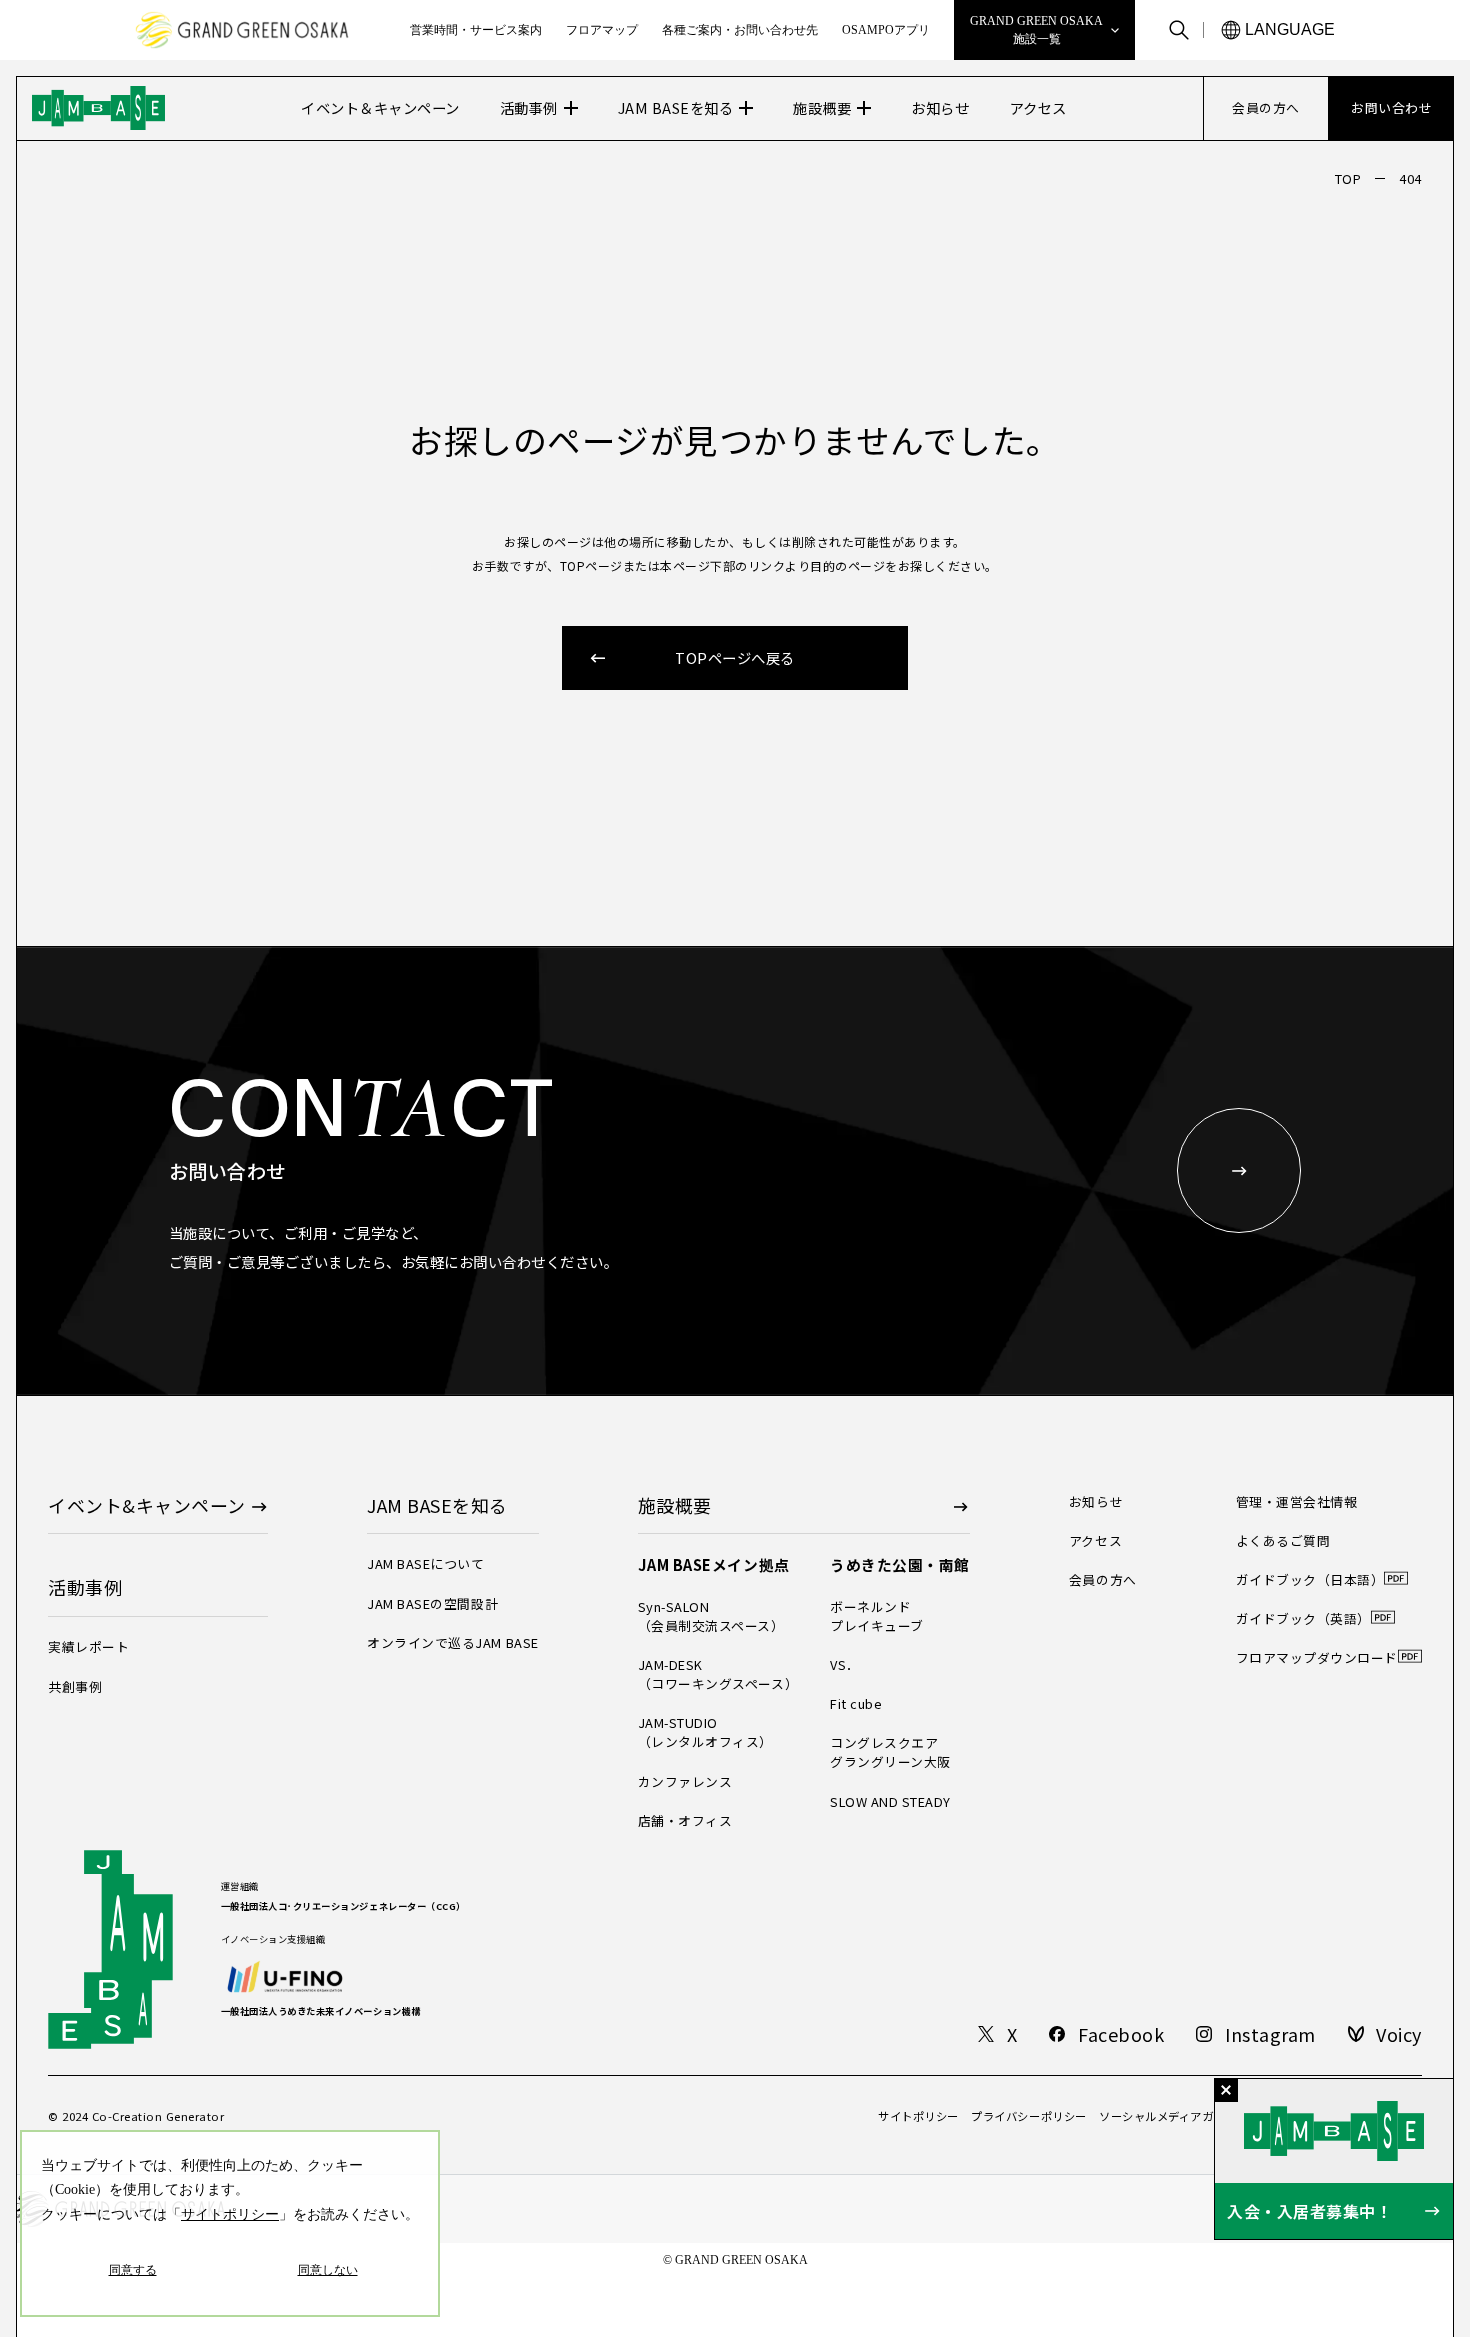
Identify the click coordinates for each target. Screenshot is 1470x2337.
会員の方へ (1103, 1579)
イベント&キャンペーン (147, 1505)
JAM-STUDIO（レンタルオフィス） (705, 1732)
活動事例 (529, 107)
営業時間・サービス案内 (476, 30)
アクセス (1095, 1540)
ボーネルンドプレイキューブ (877, 1616)
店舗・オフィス (685, 1820)
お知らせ (1096, 1501)
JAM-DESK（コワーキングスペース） (718, 1674)
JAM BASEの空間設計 (432, 1603)
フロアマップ (602, 30)
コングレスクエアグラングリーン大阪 (890, 1752)
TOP (1348, 178)
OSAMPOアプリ (886, 30)
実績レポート (88, 1646)
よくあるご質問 (1283, 1540)
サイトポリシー (918, 2116)
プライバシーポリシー (1028, 2116)
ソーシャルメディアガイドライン (1185, 2116)
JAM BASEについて (425, 1563)
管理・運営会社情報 (1297, 1501)
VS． (845, 1664)
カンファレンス (685, 1781)
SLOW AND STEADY (890, 1801)
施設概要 (822, 107)
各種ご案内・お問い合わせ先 (740, 30)
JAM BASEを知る (676, 107)
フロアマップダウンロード (1317, 1657)
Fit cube (856, 1703)
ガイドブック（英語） (1303, 1618)
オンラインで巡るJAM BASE (452, 1642)
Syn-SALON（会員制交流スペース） (711, 1616)
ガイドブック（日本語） (1310, 1579)
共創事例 (75, 1686)
